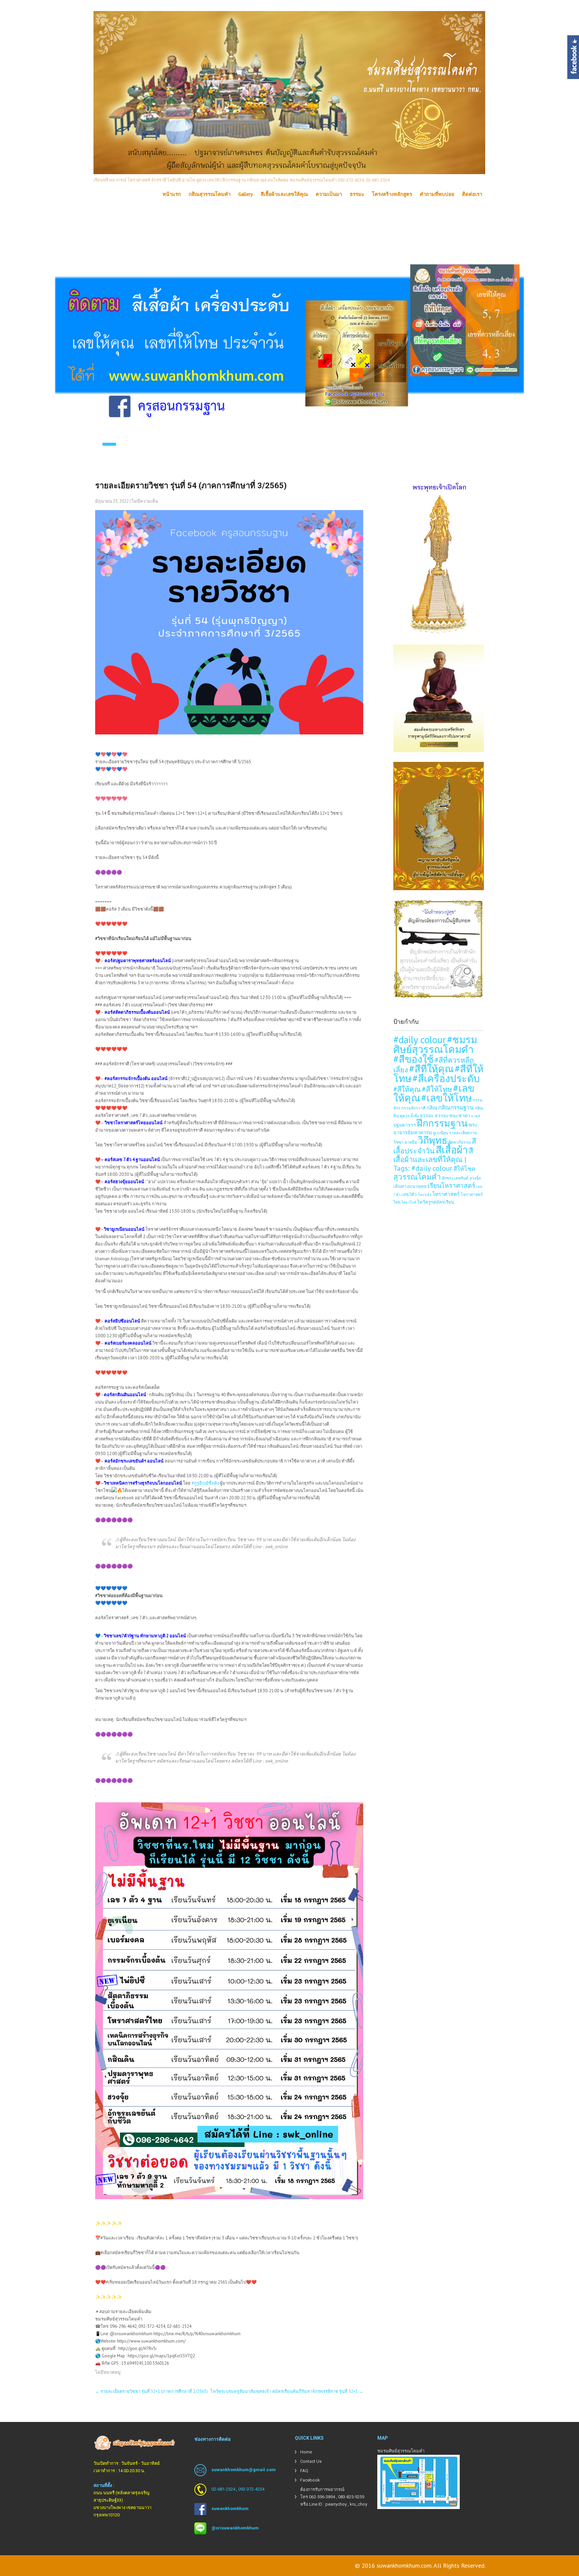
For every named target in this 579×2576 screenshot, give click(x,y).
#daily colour (420, 1040)
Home (306, 2452)
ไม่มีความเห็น (145, 501)
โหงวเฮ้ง (425, 1195)
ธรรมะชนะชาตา (453, 1115)
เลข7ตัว (409, 1194)
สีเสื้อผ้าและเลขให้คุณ (284, 194)
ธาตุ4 (475, 1116)
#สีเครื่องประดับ (446, 1078)
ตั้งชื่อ (415, 1116)
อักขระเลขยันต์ (455, 1178)
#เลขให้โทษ (446, 1098)
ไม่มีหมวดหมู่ (108, 2372)
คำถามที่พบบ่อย (437, 194)
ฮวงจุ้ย (475, 1178)
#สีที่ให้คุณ (431, 1069)
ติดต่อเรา (472, 194)
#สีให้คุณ (407, 1089)
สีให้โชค (464, 1169)
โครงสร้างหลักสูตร (392, 194)
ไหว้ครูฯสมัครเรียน (436, 1202)
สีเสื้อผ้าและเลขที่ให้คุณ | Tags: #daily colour (433, 1159)
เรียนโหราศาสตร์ (451, 1186)
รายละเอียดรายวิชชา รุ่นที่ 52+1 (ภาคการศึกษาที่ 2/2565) (151, 2391)
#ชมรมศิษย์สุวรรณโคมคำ (435, 1044)
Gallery (246, 194)
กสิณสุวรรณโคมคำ (210, 194)
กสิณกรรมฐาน (456, 1107)
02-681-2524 (223, 2489)
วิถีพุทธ (433, 1140)
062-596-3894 (322, 2497)
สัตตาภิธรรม (460, 1142)
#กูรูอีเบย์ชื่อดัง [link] (205, 1483)
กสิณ (432, 1108)
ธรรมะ (357, 194)
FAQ (304, 2471)
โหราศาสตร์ (446, 1194)
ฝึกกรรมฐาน (442, 1123)
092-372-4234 (251, 2489)
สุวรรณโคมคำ (417, 1177)
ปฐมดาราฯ (405, 1125)
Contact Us (311, 2461)
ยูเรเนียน (440, 1133)
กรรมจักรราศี (413, 1108)
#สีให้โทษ (437, 1089)
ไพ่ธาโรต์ (409, 1202)
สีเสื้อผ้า (452, 1150)
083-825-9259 (351, 2497)
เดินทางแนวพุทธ (410, 1186)
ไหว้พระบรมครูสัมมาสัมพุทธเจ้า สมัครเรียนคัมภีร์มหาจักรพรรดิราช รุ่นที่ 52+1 (287, 2391)
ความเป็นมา (329, 194)
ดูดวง (405, 1116)
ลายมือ (411, 1142)
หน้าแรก (172, 194)
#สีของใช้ (413, 1059)
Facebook (310, 2480)
